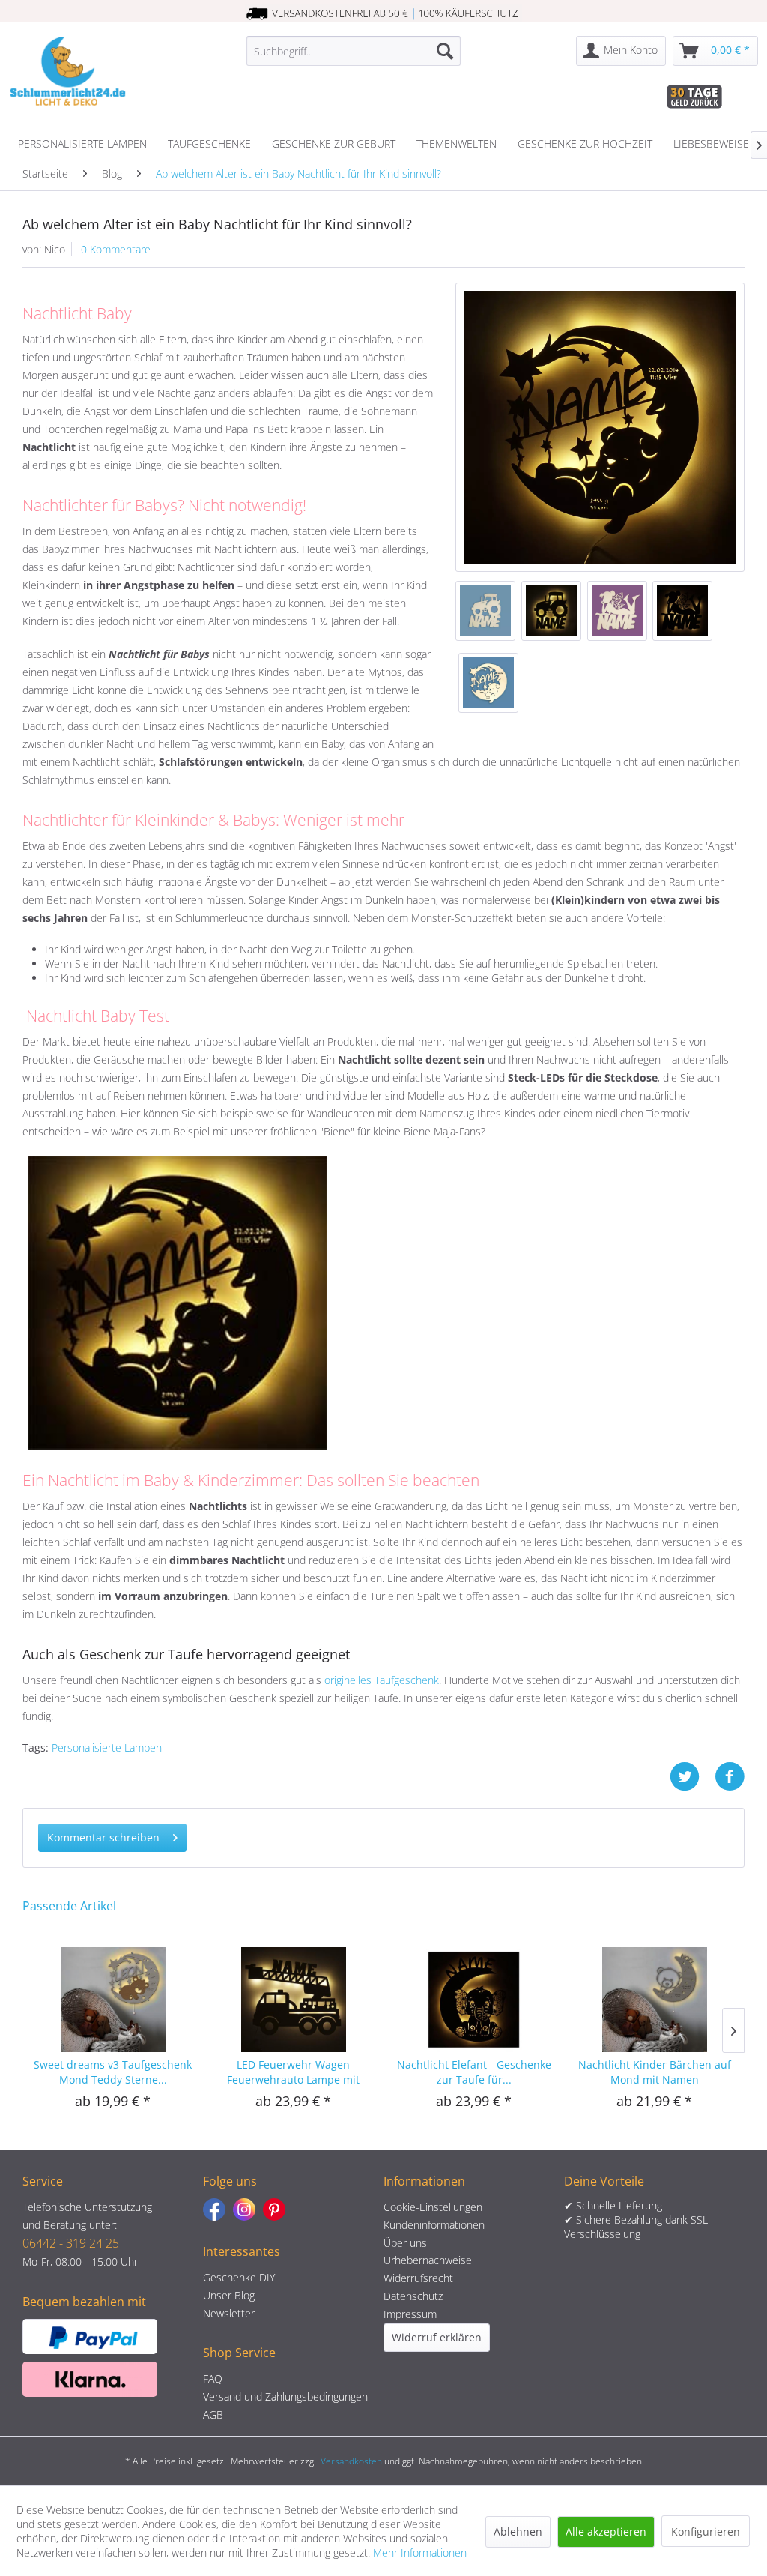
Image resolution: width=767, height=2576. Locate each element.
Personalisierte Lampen (107, 1747)
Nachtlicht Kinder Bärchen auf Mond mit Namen (655, 2072)
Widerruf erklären (437, 2337)
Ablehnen (518, 2531)
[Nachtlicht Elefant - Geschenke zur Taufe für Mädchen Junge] (474, 1997)
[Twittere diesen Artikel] (692, 1777)
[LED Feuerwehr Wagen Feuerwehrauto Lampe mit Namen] (293, 1997)
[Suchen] (445, 51)
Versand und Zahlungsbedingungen (285, 2396)
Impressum (410, 2314)
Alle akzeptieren (606, 2531)
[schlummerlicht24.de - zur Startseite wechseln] (67, 73)
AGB (213, 2414)
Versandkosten (351, 2461)
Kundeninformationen (434, 2225)
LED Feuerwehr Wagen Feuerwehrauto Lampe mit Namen (293, 2072)
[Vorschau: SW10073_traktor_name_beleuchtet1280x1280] (551, 611)
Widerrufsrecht (418, 2278)
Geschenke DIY (239, 2277)
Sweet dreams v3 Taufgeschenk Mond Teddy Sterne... (113, 2072)
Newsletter (229, 2313)
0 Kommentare (116, 249)
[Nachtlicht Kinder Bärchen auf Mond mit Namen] (654, 1997)
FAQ (213, 2379)
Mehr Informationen (420, 2552)
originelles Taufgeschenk (382, 1680)
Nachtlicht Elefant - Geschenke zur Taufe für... (474, 2072)
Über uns (405, 2243)
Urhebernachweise (428, 2260)
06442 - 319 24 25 (71, 2243)
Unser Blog (229, 2295)
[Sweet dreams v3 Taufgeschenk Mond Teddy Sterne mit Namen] (113, 1997)
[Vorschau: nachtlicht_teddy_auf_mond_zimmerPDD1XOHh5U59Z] (488, 683)
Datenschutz (413, 2296)
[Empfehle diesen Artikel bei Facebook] (730, 1777)
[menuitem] (354, 51)
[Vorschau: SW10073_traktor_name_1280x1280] (485, 611)
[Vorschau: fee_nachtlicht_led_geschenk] (682, 611)
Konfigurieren (706, 2531)
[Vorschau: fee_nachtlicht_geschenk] (617, 611)
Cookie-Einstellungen (433, 2207)
